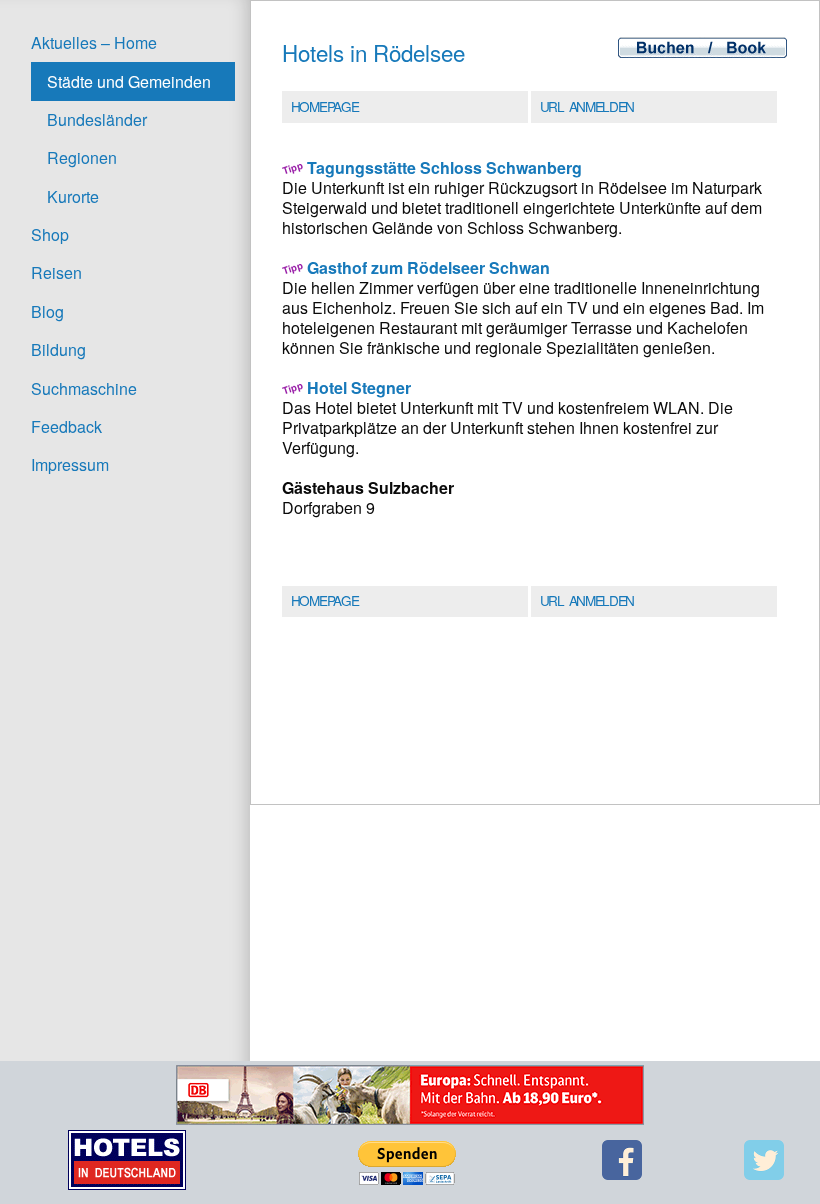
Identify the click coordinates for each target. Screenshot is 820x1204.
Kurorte (73, 196)
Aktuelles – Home (94, 42)
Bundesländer (97, 119)
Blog (47, 311)
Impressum (70, 464)
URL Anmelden (587, 106)
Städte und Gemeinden (129, 81)
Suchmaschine (84, 388)
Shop (50, 234)
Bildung (58, 349)
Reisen (56, 272)
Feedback (66, 426)
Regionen (82, 157)
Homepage (324, 106)
